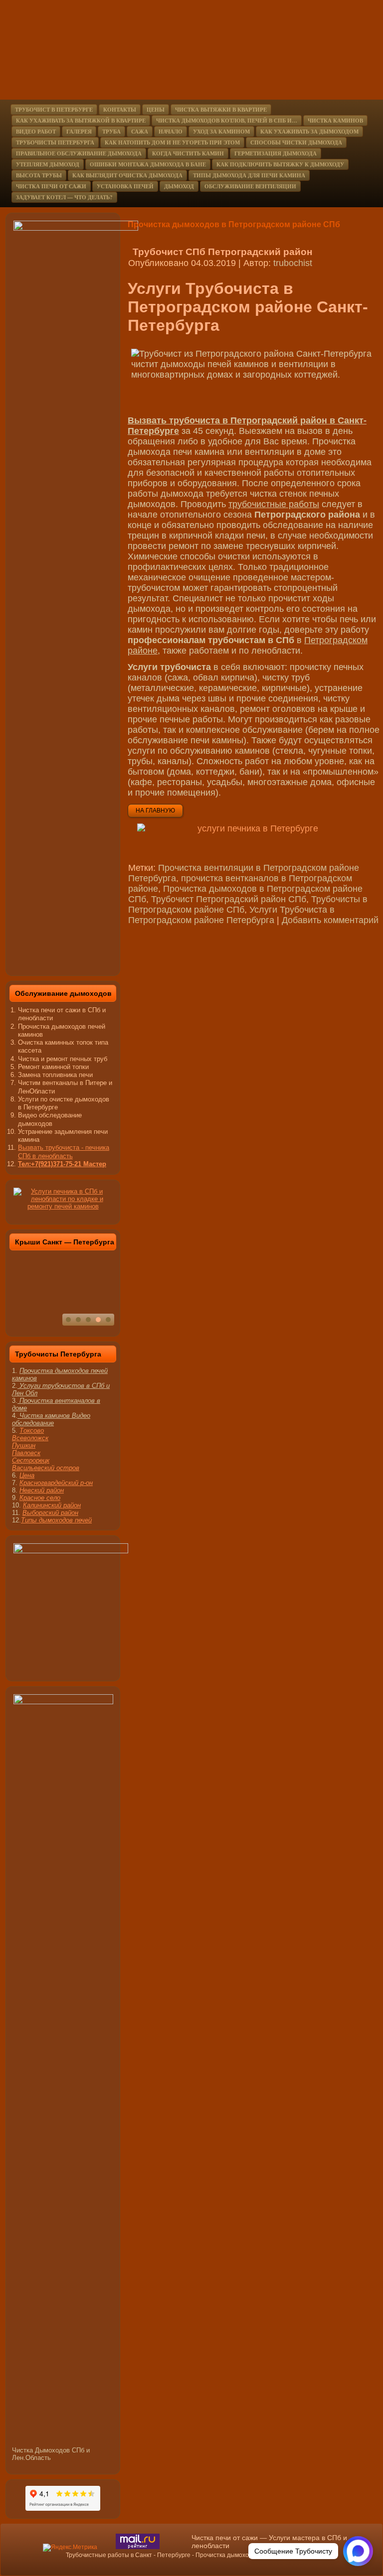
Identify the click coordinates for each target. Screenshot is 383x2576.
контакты (120, 110)
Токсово (32, 1430)
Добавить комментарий (330, 920)
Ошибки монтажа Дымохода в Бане (148, 164)
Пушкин (24, 1445)
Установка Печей (125, 186)
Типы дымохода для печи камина (249, 175)
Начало (171, 132)
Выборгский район (50, 1513)
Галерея (79, 132)
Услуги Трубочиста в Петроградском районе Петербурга (231, 915)
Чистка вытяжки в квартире (221, 110)
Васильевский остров (46, 1468)
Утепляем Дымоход (48, 164)
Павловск (26, 1453)
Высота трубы (39, 175)
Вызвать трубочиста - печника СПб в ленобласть (64, 1152)
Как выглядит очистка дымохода (127, 175)
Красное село (40, 1498)
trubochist (293, 263)
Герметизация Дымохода (276, 153)
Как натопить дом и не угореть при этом (172, 142)
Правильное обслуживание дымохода (79, 153)
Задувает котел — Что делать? (64, 197)
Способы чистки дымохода (296, 142)
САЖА (140, 132)
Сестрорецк (31, 1460)
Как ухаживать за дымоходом (309, 132)
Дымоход (179, 186)
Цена (27, 1475)
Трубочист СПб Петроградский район (222, 252)
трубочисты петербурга (55, 142)
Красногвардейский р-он (56, 1483)
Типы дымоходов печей (56, 1520)
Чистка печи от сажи (51, 186)
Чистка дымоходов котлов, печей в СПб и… (227, 121)
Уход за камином (221, 132)
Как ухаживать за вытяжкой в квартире (81, 121)
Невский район (42, 1490)
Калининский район (52, 1505)
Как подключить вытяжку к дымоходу (280, 164)
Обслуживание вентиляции (250, 186)
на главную (155, 811)
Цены (156, 110)
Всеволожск (30, 1438)
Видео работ (36, 132)
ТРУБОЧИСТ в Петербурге (54, 110)
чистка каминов (335, 121)
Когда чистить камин (188, 153)
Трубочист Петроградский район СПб (229, 899)
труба (111, 132)
